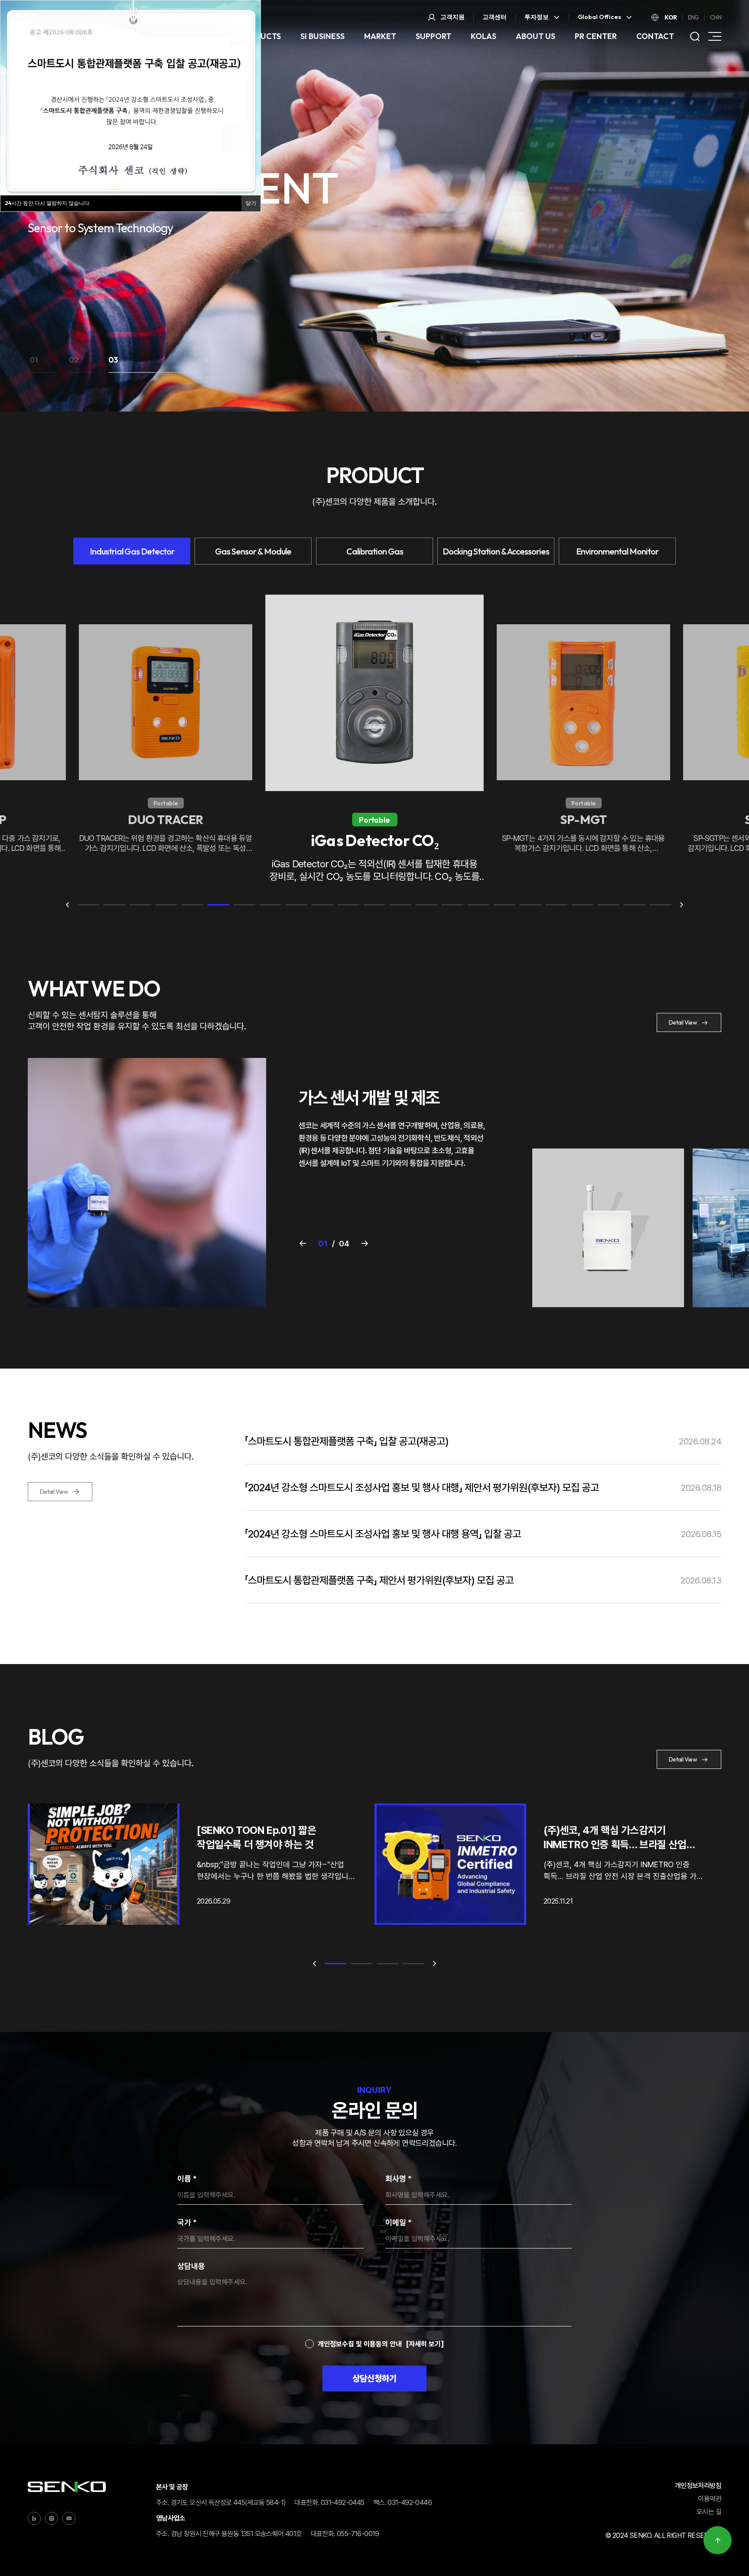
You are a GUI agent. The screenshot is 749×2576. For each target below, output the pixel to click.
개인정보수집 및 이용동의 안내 (360, 2344)
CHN (716, 17)
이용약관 (710, 2499)
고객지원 (453, 17)
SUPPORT (433, 36)
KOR (671, 17)
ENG (694, 17)
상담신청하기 (374, 2378)
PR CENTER (596, 36)
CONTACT (655, 36)
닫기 (251, 203)
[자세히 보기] (425, 2344)
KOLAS (484, 36)
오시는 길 (709, 2512)
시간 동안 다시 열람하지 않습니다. (48, 203)
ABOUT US (536, 36)
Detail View (683, 1022)
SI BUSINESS (322, 36)
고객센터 (495, 17)
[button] (43, 363)
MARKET (380, 36)
